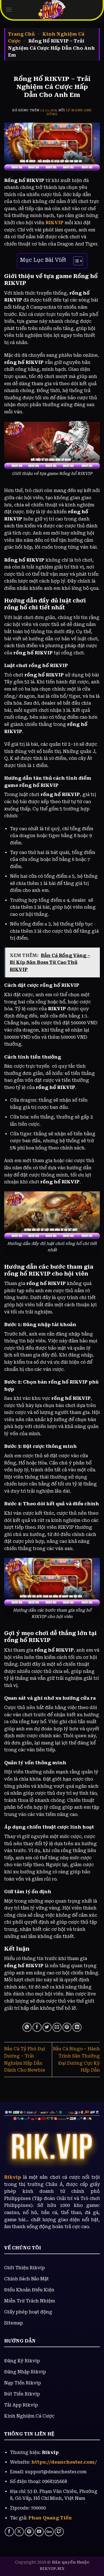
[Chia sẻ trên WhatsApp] (27, 2027)
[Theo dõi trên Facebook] (9, 2532)
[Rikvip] (52, 10)
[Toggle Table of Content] (75, 261)
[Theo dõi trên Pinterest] (29, 2532)
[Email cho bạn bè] (57, 2027)
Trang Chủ (21, 34)
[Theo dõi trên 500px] (49, 2532)
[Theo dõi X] (19, 2532)
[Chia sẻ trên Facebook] (37, 2027)
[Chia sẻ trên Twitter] (47, 2027)
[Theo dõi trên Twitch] (59, 2532)
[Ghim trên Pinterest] (67, 2027)
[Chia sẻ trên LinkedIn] (77, 2027)
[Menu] (9, 10)
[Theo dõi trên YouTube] (39, 2532)
